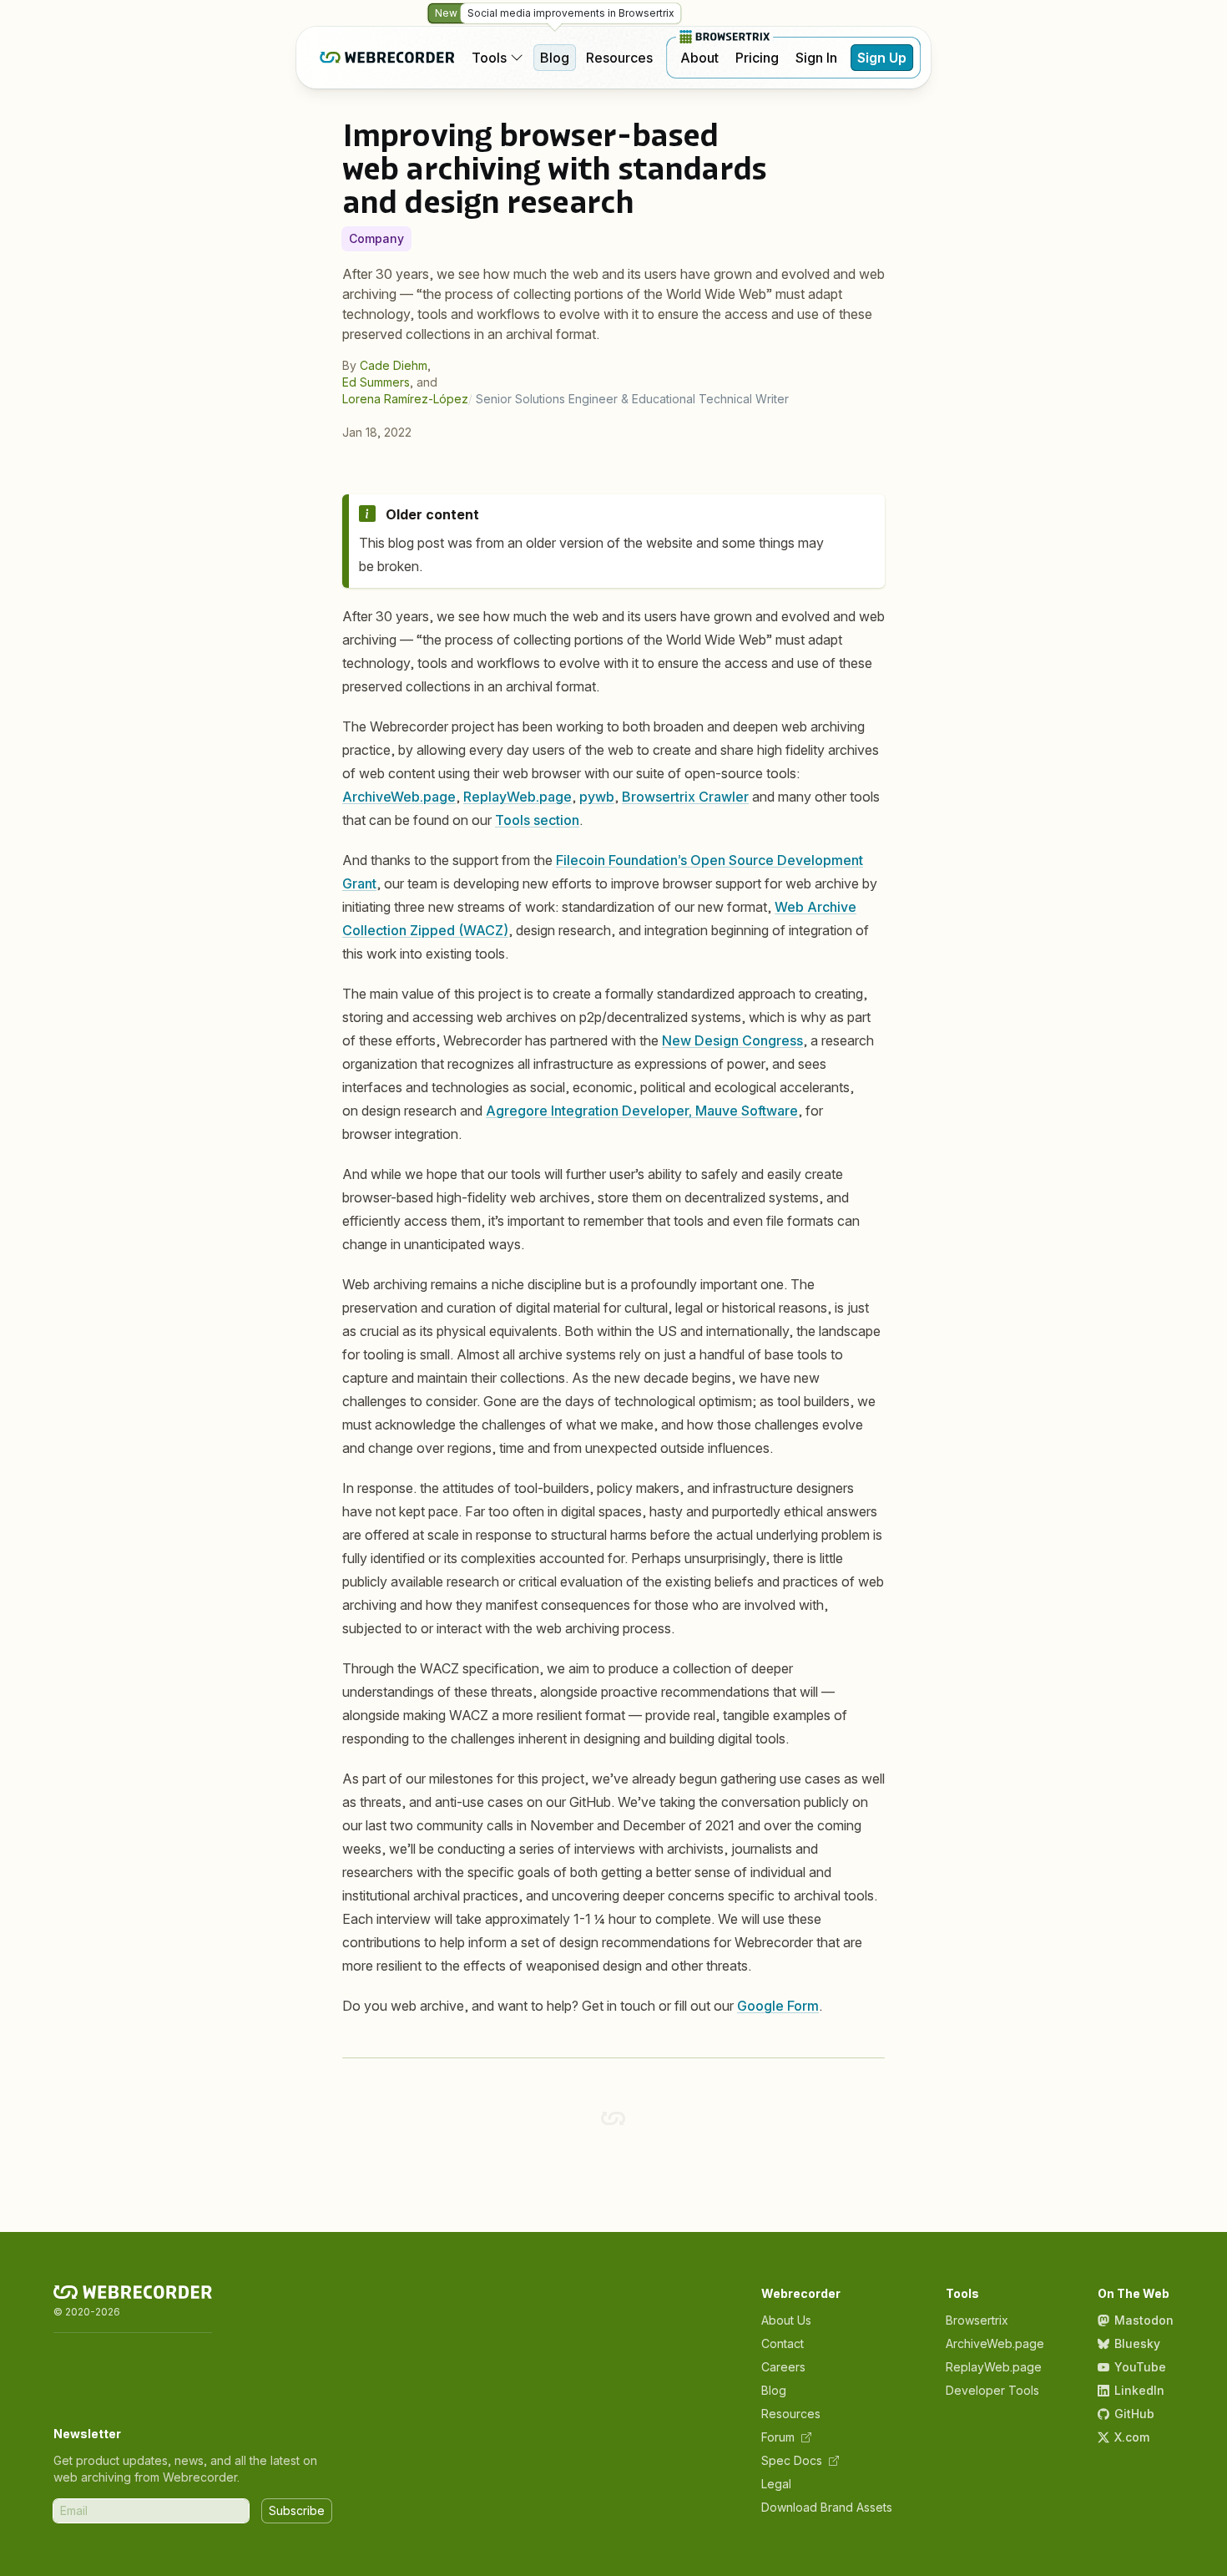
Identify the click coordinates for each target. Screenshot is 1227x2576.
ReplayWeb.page (518, 797)
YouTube (1140, 2367)
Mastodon (1144, 2320)
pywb (597, 797)
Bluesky (1137, 2343)
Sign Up (882, 58)
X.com (1132, 2437)
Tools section (537, 820)
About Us (786, 2320)
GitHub (1134, 2414)
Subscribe (297, 2510)
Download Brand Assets (827, 2507)
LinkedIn (1139, 2390)
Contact (783, 2343)
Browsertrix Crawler (685, 797)
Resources (619, 58)
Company (376, 238)
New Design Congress (732, 1040)
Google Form (778, 2006)
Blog (555, 58)
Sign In (816, 58)
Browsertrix (977, 2320)
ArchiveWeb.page (399, 797)
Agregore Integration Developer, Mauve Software (642, 1111)
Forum (778, 2437)
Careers (783, 2367)
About (699, 58)
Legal (776, 2484)
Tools (489, 58)
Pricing (757, 58)
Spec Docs (792, 2460)
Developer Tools (992, 2390)
